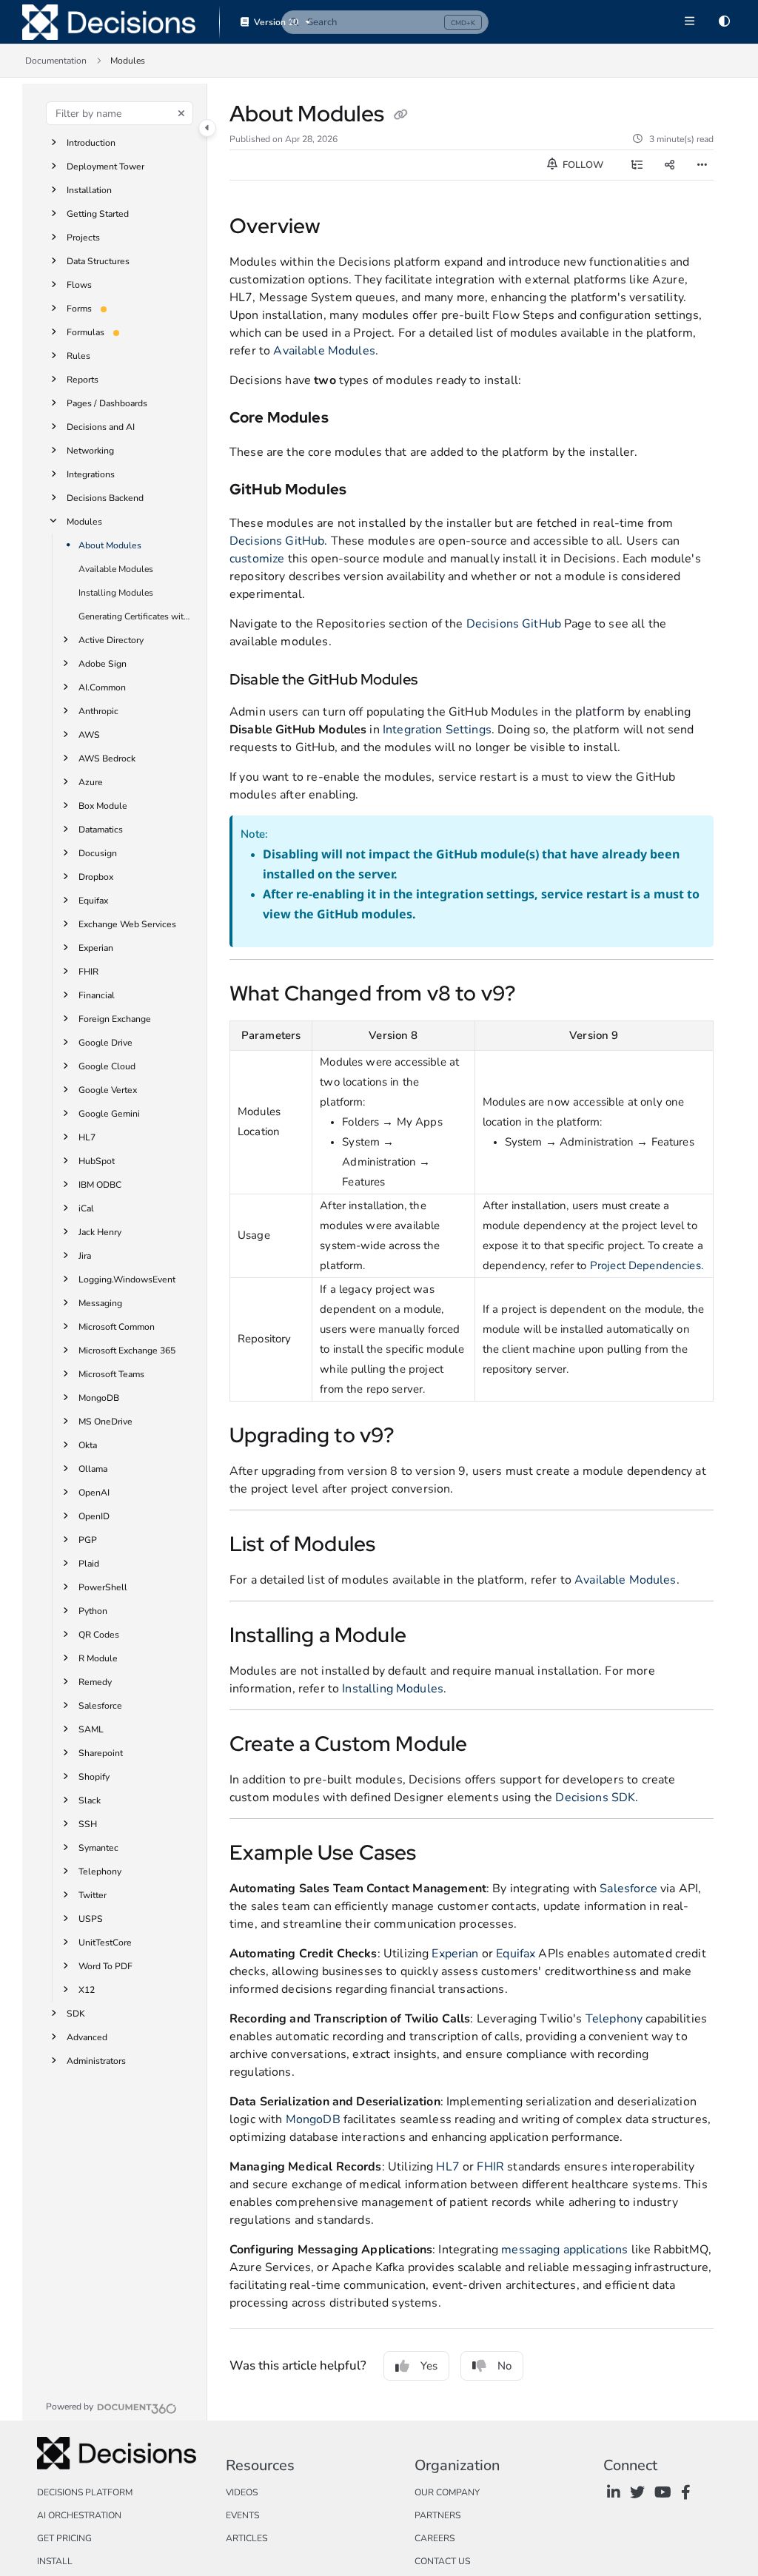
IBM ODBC (100, 1185)
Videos (242, 2492)
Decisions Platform (85, 2492)
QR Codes (99, 1635)
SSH (88, 1824)
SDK (76, 2014)
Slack (90, 1800)
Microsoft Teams (111, 1374)
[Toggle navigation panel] (207, 128)
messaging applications (564, 2250)
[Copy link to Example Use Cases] (440, 1854)
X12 (87, 1990)
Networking (90, 451)
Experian (96, 948)
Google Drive (105, 1043)
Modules (84, 522)
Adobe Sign (103, 664)
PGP (88, 1540)
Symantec (98, 1848)
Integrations (91, 474)
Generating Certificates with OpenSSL (135, 616)
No (504, 2366)
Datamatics (101, 830)
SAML (91, 1729)
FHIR (88, 972)
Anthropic (98, 711)
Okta (88, 1445)
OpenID (94, 1516)
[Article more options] (702, 165)
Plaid (89, 1564)
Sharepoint (101, 1753)
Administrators (96, 2061)
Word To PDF (105, 1966)
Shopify (94, 1777)
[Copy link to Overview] (343, 228)
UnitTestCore (105, 1943)
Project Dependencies (645, 1265)
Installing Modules (116, 593)
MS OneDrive (105, 1422)
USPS (91, 1919)
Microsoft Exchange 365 (127, 1351)
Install (55, 2561)
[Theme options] (724, 22)
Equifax (93, 901)
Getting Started (98, 214)
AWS (89, 735)
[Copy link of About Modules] (400, 115)
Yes (429, 2366)
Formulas (85, 332)
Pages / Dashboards (107, 403)
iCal (86, 1208)
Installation (89, 190)
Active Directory (111, 640)
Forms (79, 309)
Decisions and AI (101, 427)
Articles (246, 2538)
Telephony (100, 1872)
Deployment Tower (105, 167)
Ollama (93, 1469)
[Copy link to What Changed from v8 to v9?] (538, 995)
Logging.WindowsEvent (127, 1279)
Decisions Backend (105, 498)
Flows (79, 285)
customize (257, 559)
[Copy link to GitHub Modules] (369, 491)
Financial (97, 995)
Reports (83, 380)
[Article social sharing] (669, 165)
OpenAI (94, 1493)
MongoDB (99, 1398)
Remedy (95, 1682)
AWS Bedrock (107, 759)
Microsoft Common (117, 1327)
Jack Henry (100, 1232)
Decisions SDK (595, 1798)
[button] (385, 22)
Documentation (56, 61)
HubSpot (97, 1161)
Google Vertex (108, 1090)
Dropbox (96, 877)
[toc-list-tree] (637, 165)
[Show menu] (689, 22)
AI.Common (102, 687)
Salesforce (100, 1706)
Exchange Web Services (127, 924)
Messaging (100, 1303)
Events (242, 2515)
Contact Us (442, 2561)
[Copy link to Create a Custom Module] (490, 1746)
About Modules (110, 545)
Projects (83, 238)
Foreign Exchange (115, 1019)
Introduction (91, 143)
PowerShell (103, 1587)
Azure (91, 782)
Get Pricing (64, 2538)
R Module (98, 1658)
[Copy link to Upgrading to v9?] (417, 1437)
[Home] (109, 22)
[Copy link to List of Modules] (398, 1546)
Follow (582, 165)
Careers (435, 2538)
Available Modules (116, 569)
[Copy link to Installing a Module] (429, 1637)
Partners (437, 2515)
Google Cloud (107, 1066)
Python (93, 1611)
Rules (78, 356)
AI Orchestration (79, 2515)
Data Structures (98, 261)
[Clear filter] (181, 113)
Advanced (87, 2037)
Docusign (98, 853)
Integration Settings (437, 730)
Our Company (447, 2492)
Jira (85, 1256)
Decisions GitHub (277, 541)
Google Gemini (109, 1114)
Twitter (93, 1895)
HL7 (87, 1137)
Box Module (103, 806)
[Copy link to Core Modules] (352, 419)
